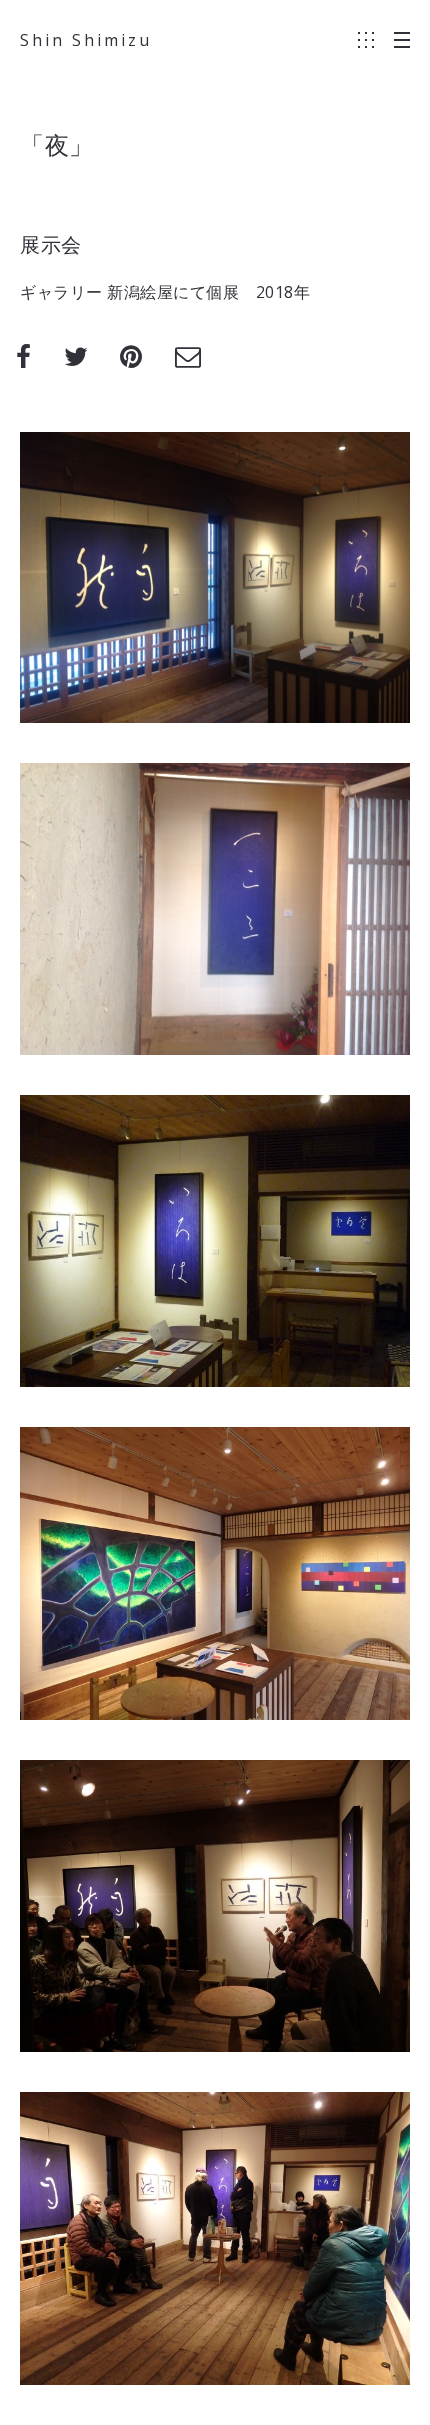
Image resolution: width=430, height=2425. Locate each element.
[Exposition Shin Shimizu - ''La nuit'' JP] (215, 2238)
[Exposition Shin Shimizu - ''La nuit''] (215, 577)
